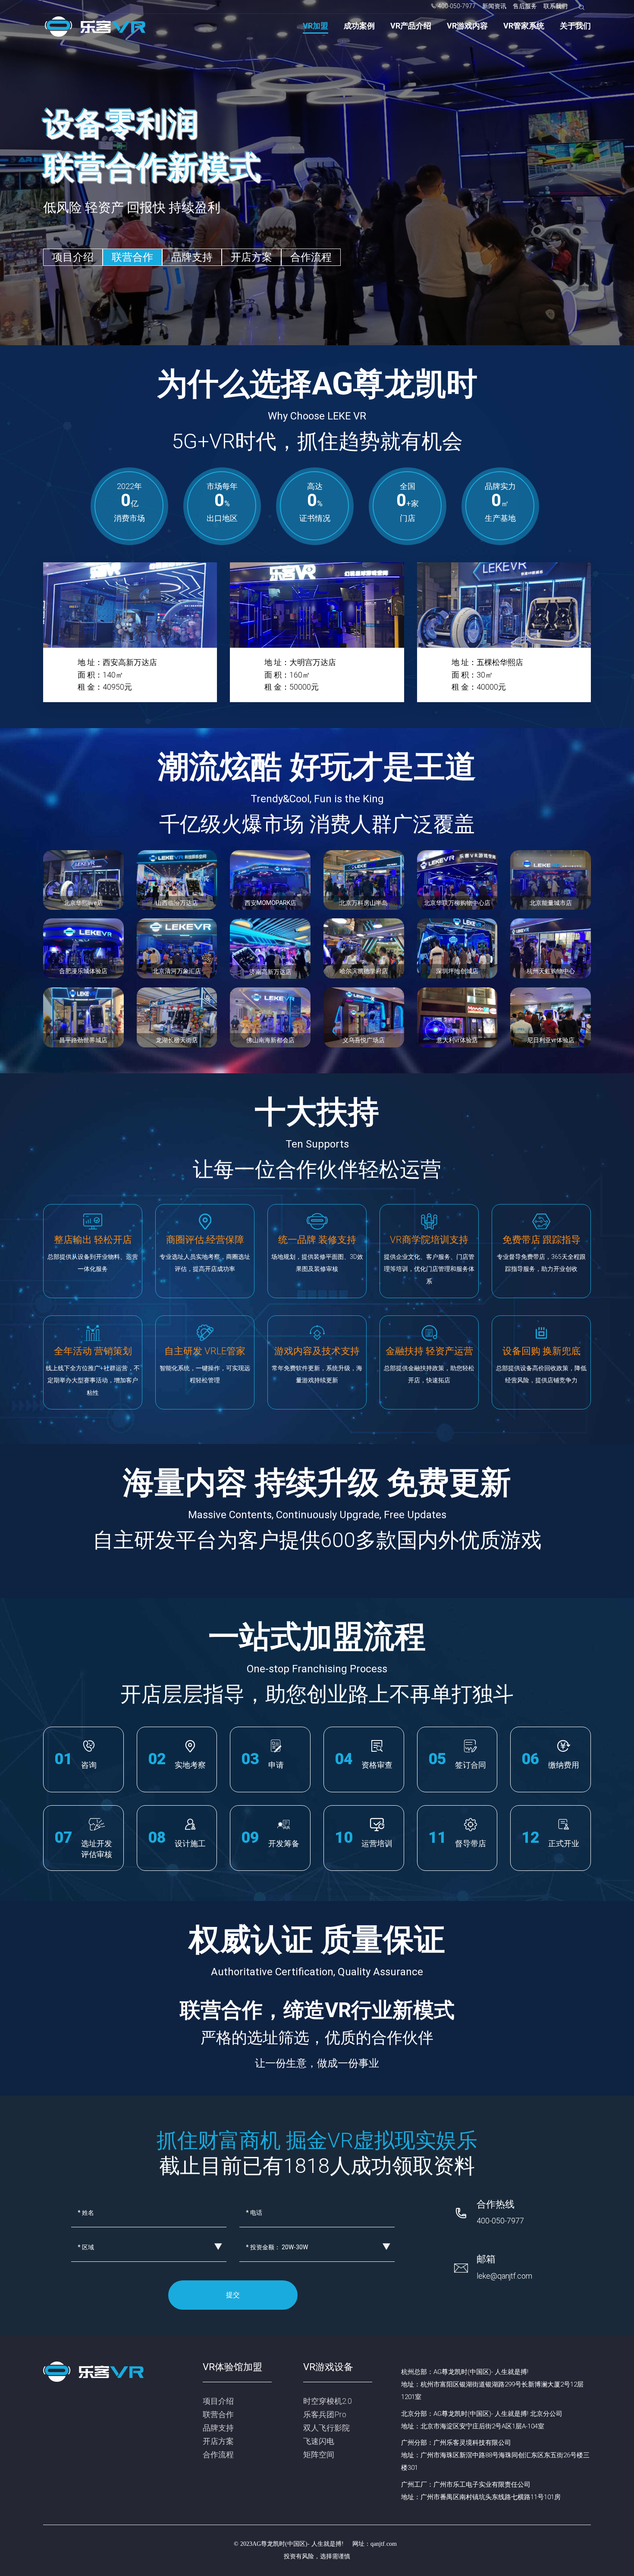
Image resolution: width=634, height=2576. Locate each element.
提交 (233, 2295)
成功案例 (359, 26)
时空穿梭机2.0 (328, 2401)
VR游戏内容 (467, 26)
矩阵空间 (319, 2455)
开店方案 (251, 257)
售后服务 (525, 6)
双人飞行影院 (326, 2428)
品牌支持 (192, 257)
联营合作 (132, 257)
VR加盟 (315, 26)
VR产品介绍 (411, 26)
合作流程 (311, 257)
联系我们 (556, 6)
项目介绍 (73, 257)
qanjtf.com (384, 2544)
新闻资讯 (494, 6)
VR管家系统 (524, 26)
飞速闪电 (319, 2441)
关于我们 (575, 26)
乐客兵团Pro (325, 2414)
